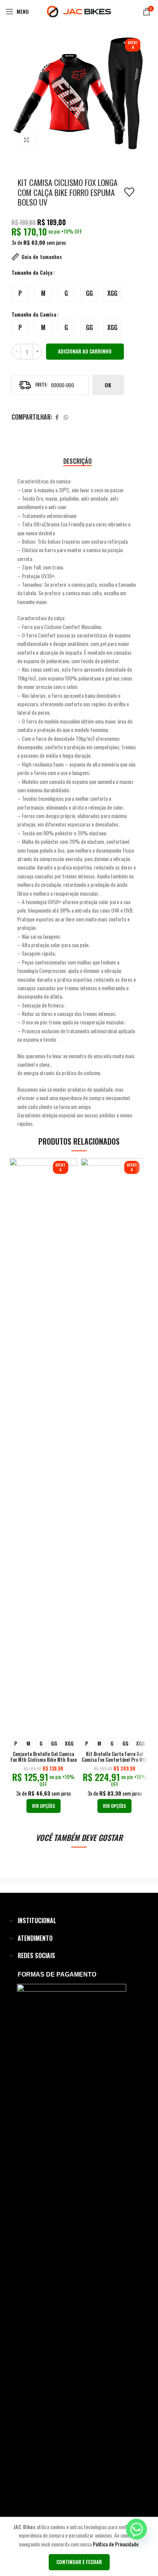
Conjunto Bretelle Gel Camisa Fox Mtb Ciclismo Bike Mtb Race (44, 1757)
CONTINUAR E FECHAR (79, 2562)
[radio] (20, 293)
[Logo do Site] (79, 11)
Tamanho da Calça (32, 272)
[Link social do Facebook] (57, 417)
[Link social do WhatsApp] (66, 417)
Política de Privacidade (116, 2544)
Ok (108, 385)
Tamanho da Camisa (34, 314)
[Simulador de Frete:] (50, 385)
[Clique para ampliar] (27, 140)
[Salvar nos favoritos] (129, 192)
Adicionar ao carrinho (85, 351)
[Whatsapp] (137, 2529)
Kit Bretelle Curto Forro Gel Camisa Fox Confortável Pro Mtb (115, 1757)
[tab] (77, 461)
